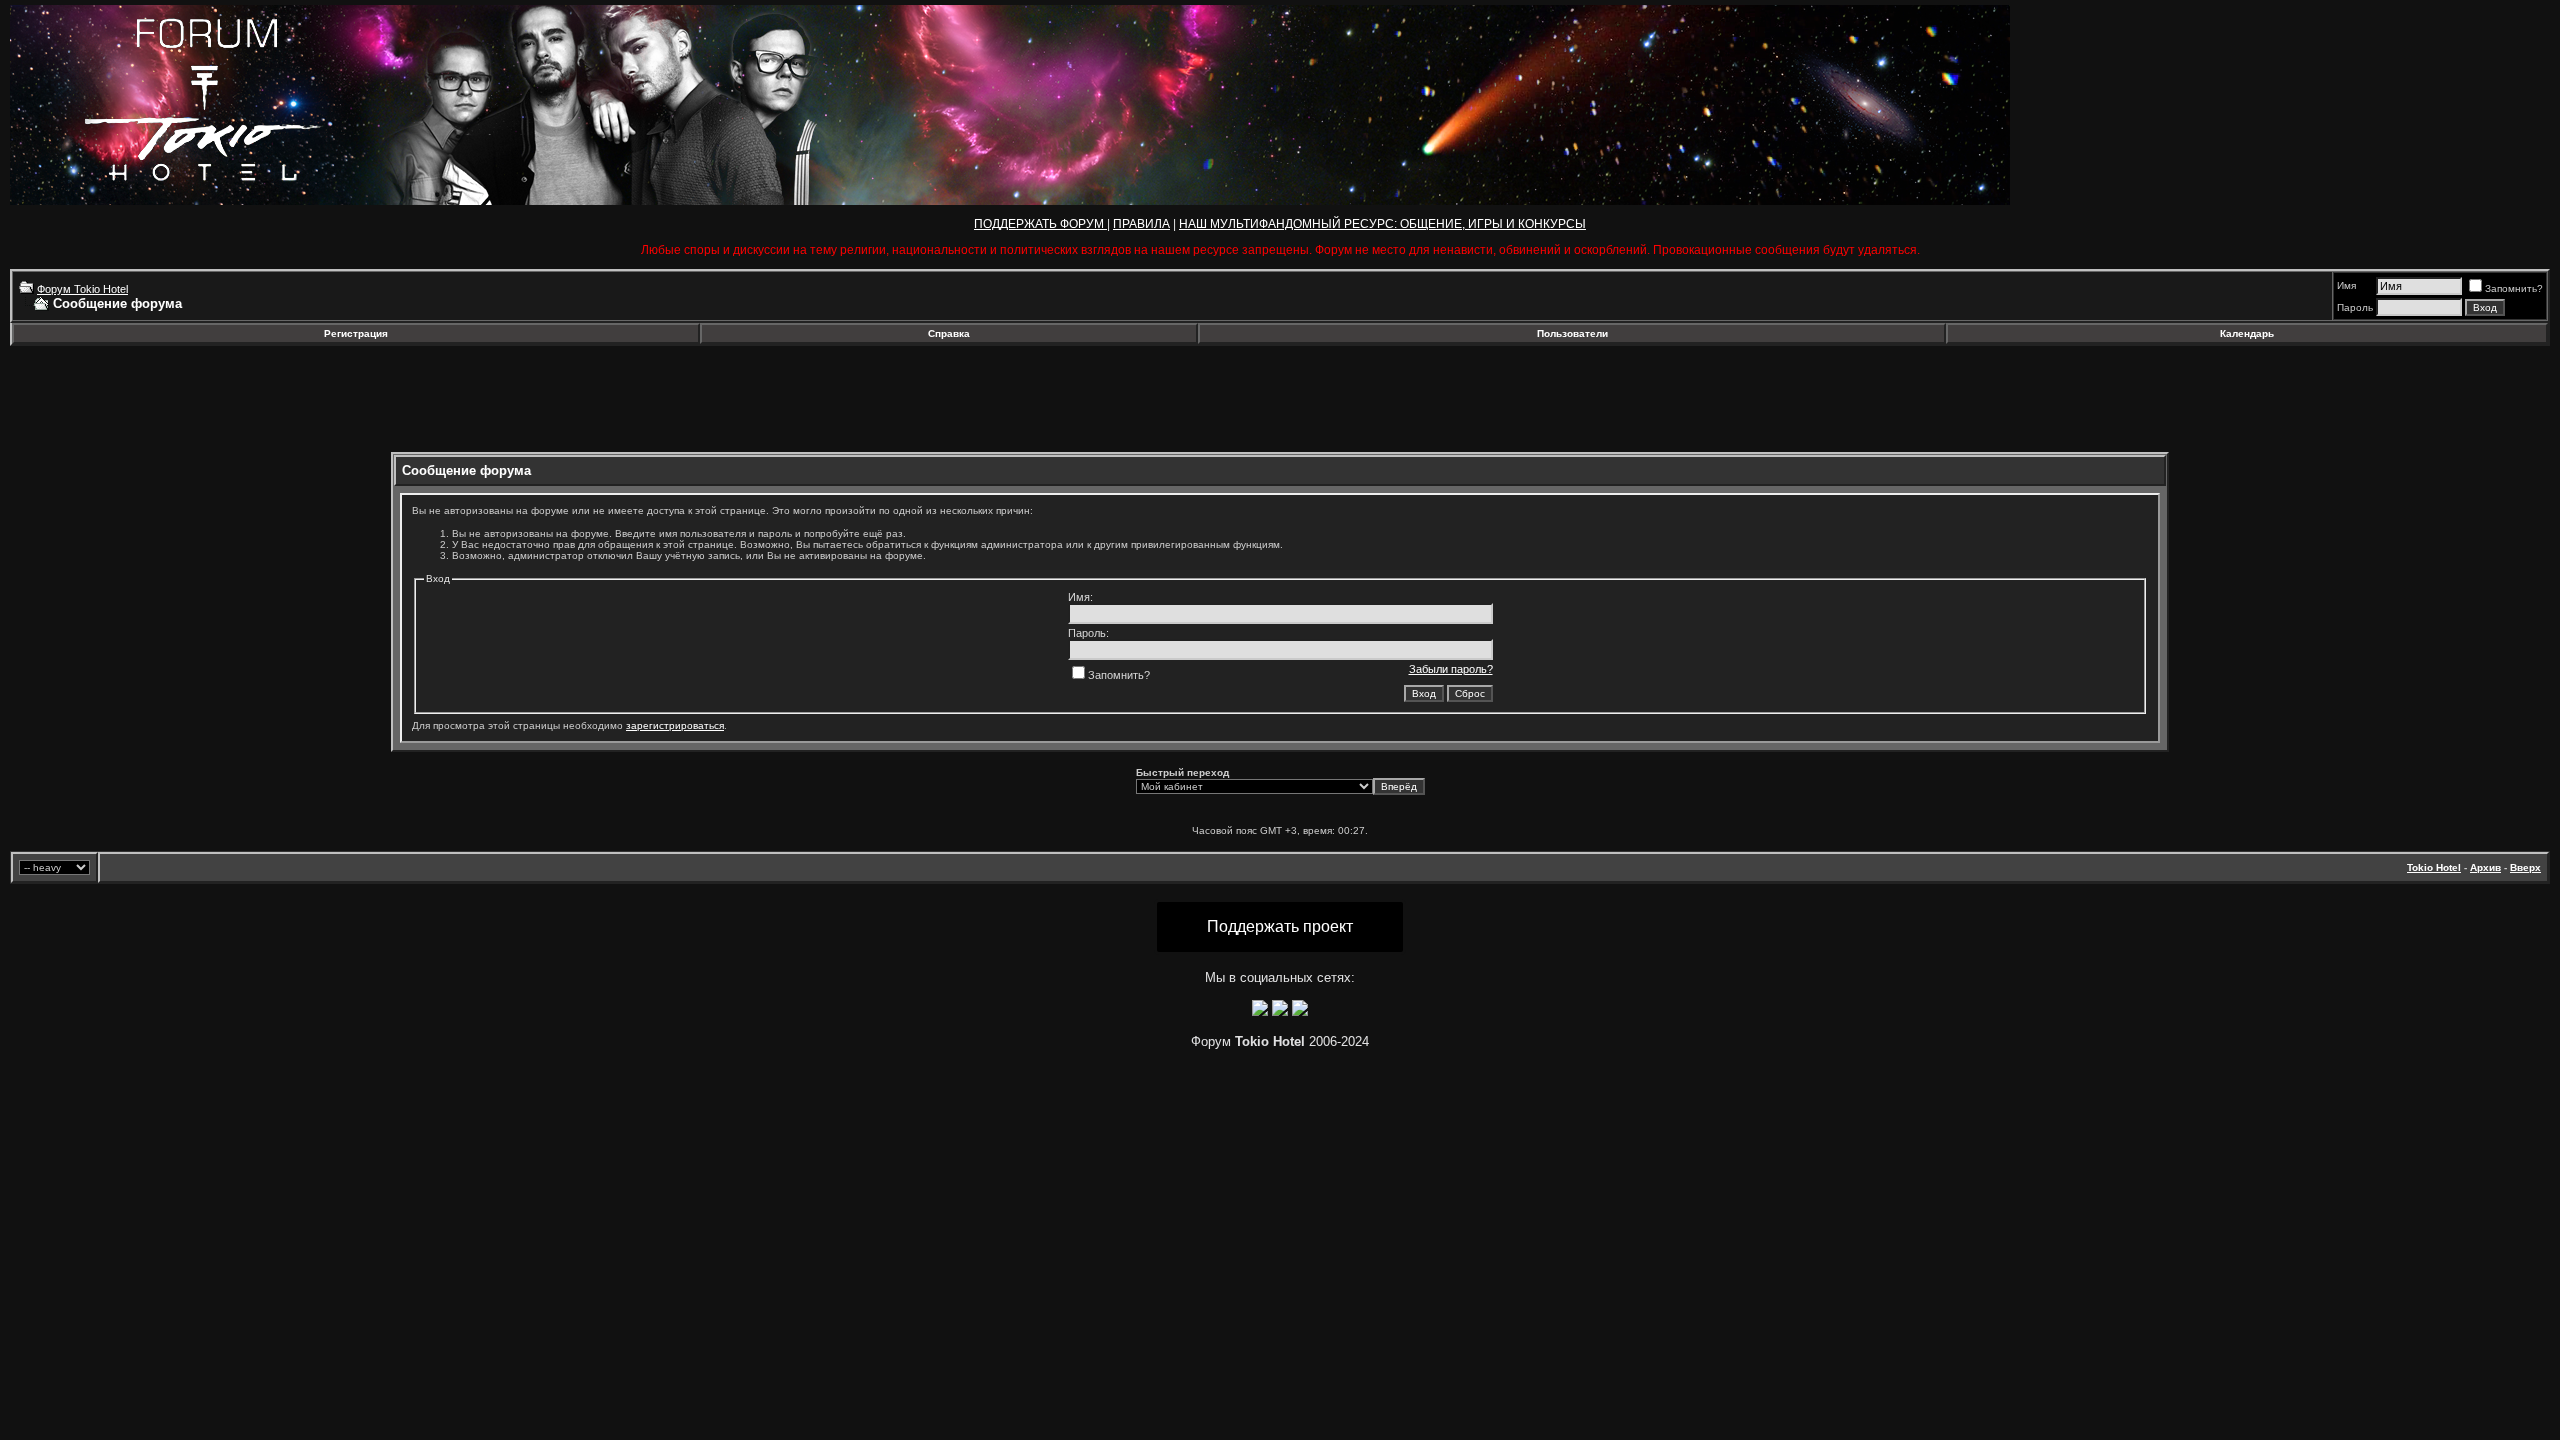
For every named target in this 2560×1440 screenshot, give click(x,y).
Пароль (2355, 307)
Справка (949, 333)
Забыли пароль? (1451, 669)
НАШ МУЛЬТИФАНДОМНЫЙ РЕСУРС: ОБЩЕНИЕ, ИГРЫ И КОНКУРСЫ (1382, 224)
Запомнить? (2514, 288)
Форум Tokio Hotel (82, 289)
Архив (2485, 867)
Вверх (2525, 867)
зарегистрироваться (675, 725)
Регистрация (356, 333)
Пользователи (1572, 333)
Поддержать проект (1280, 926)
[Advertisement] (173, 399)
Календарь (2247, 333)
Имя (2346, 285)
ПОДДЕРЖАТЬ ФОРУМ (1040, 224)
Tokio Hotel (2434, 867)
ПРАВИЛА (1141, 224)
